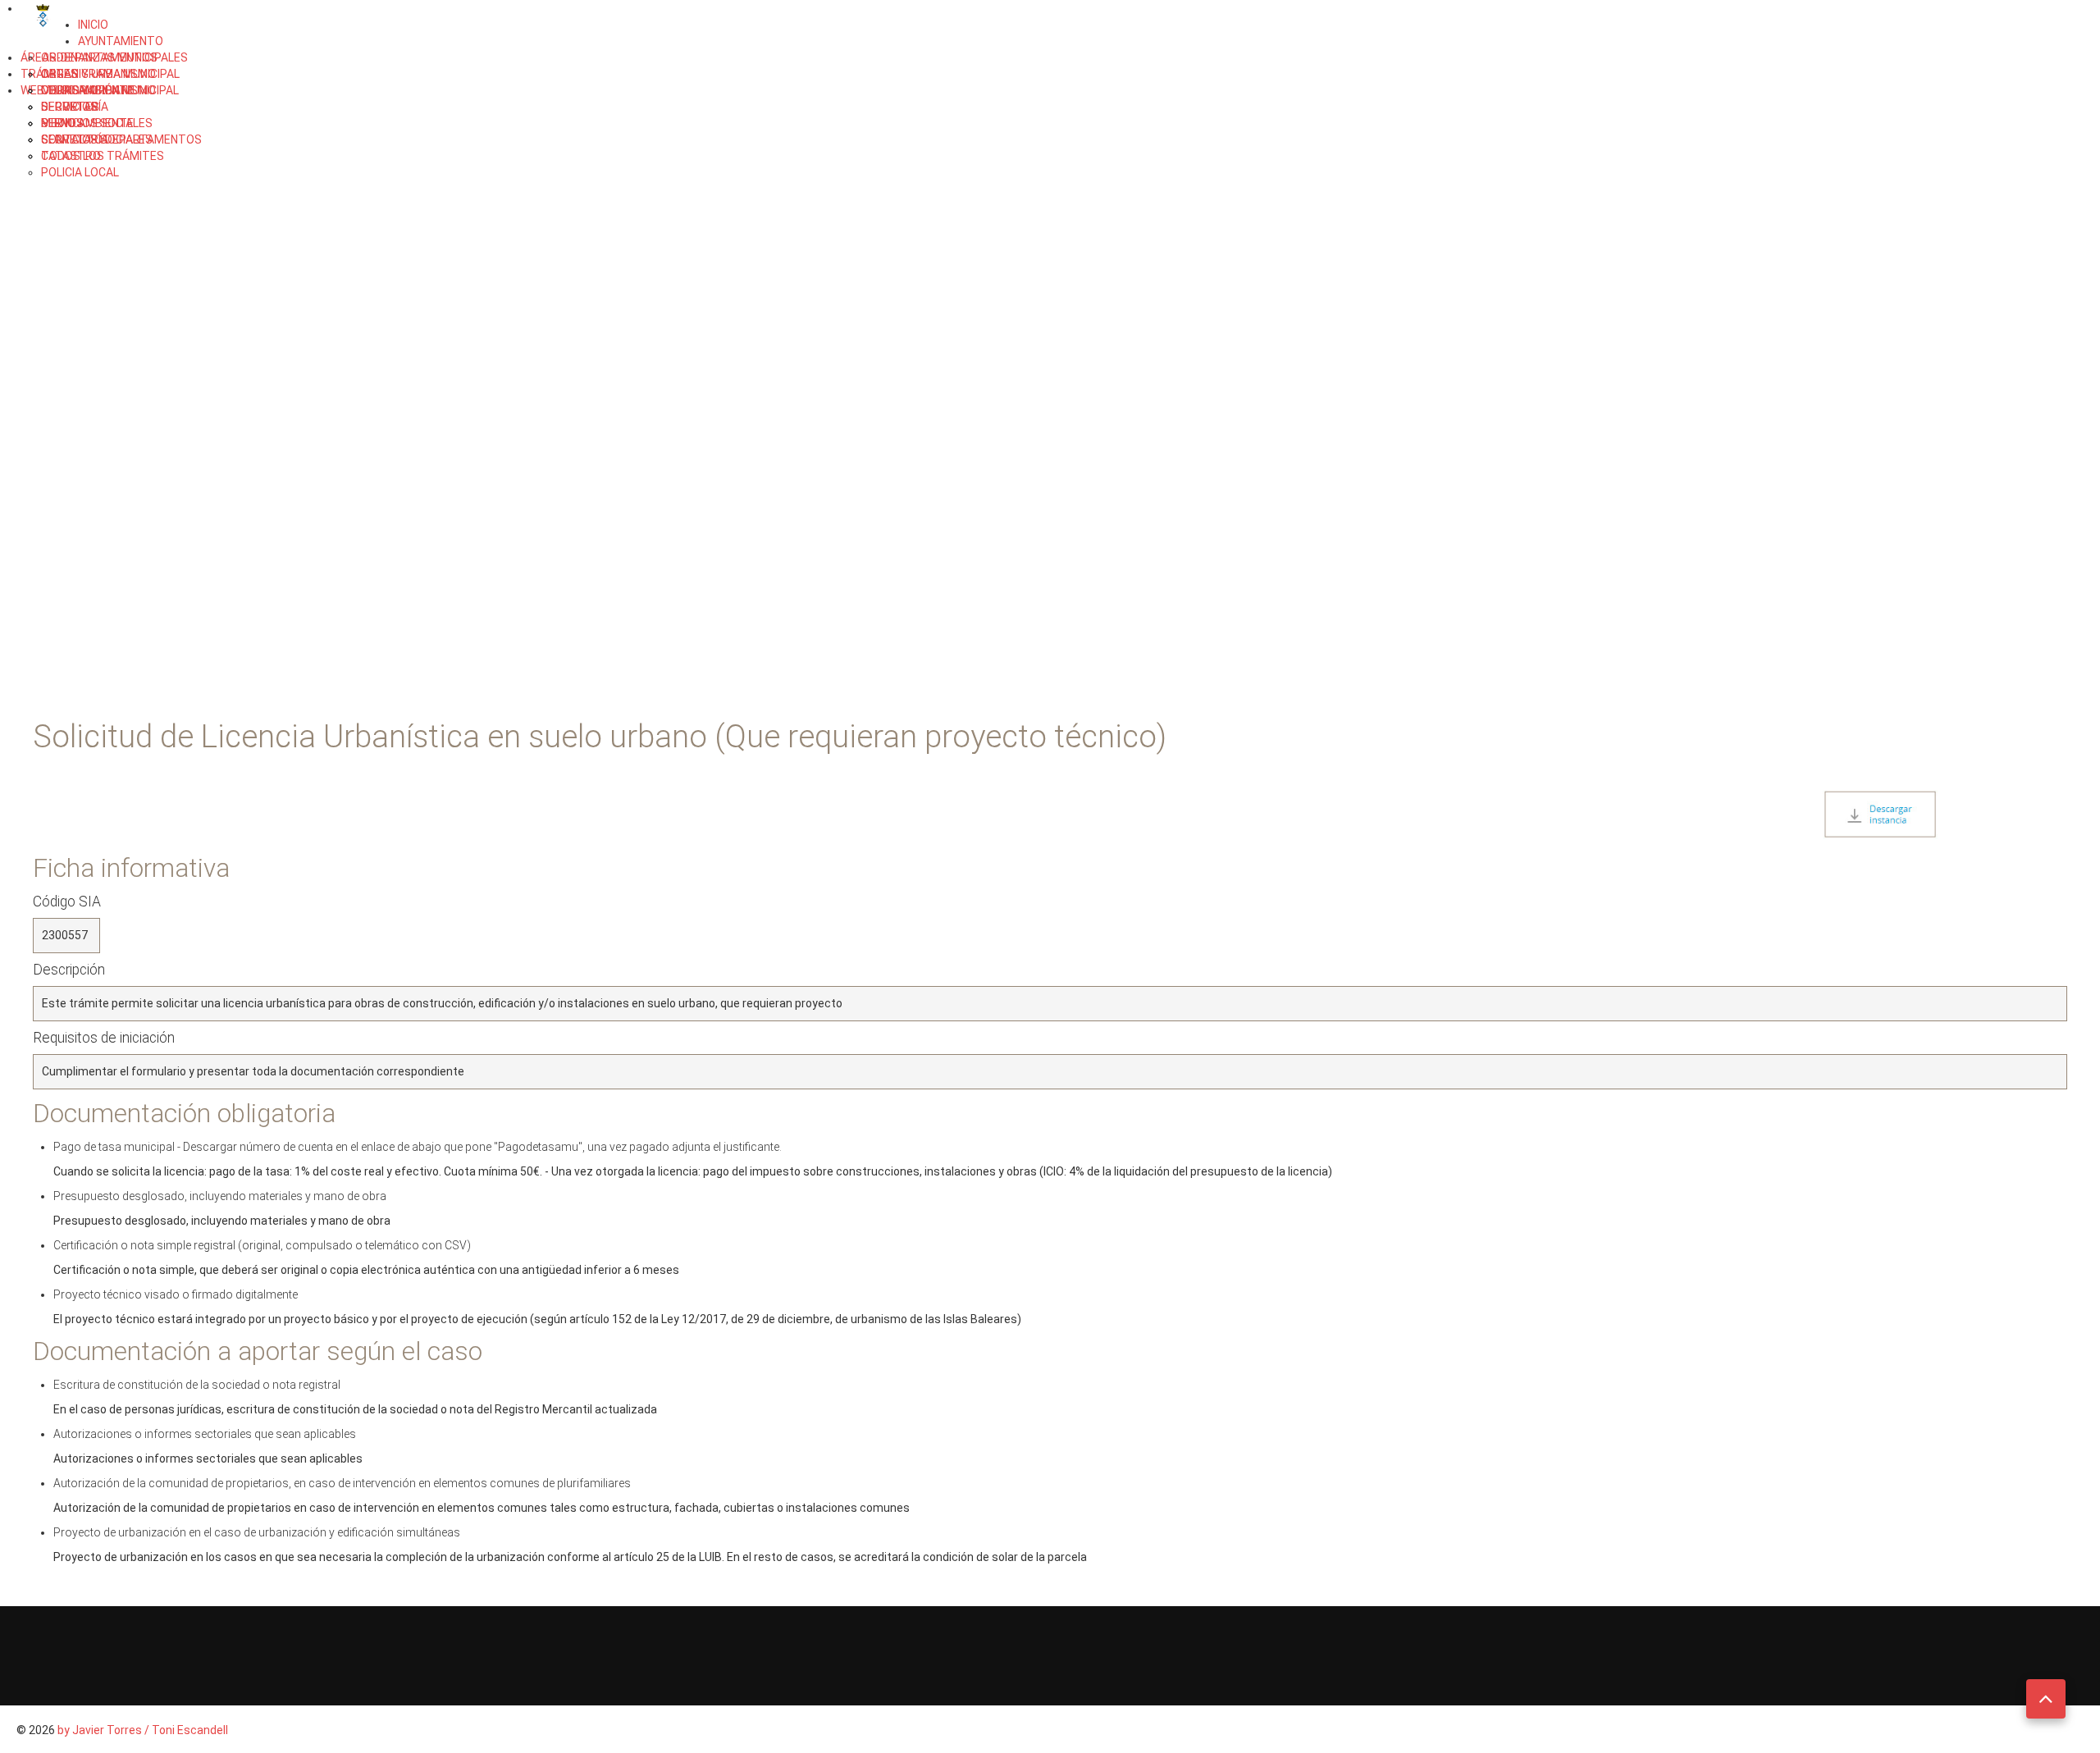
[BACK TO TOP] (2046, 1699)
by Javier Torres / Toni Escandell (143, 1730)
